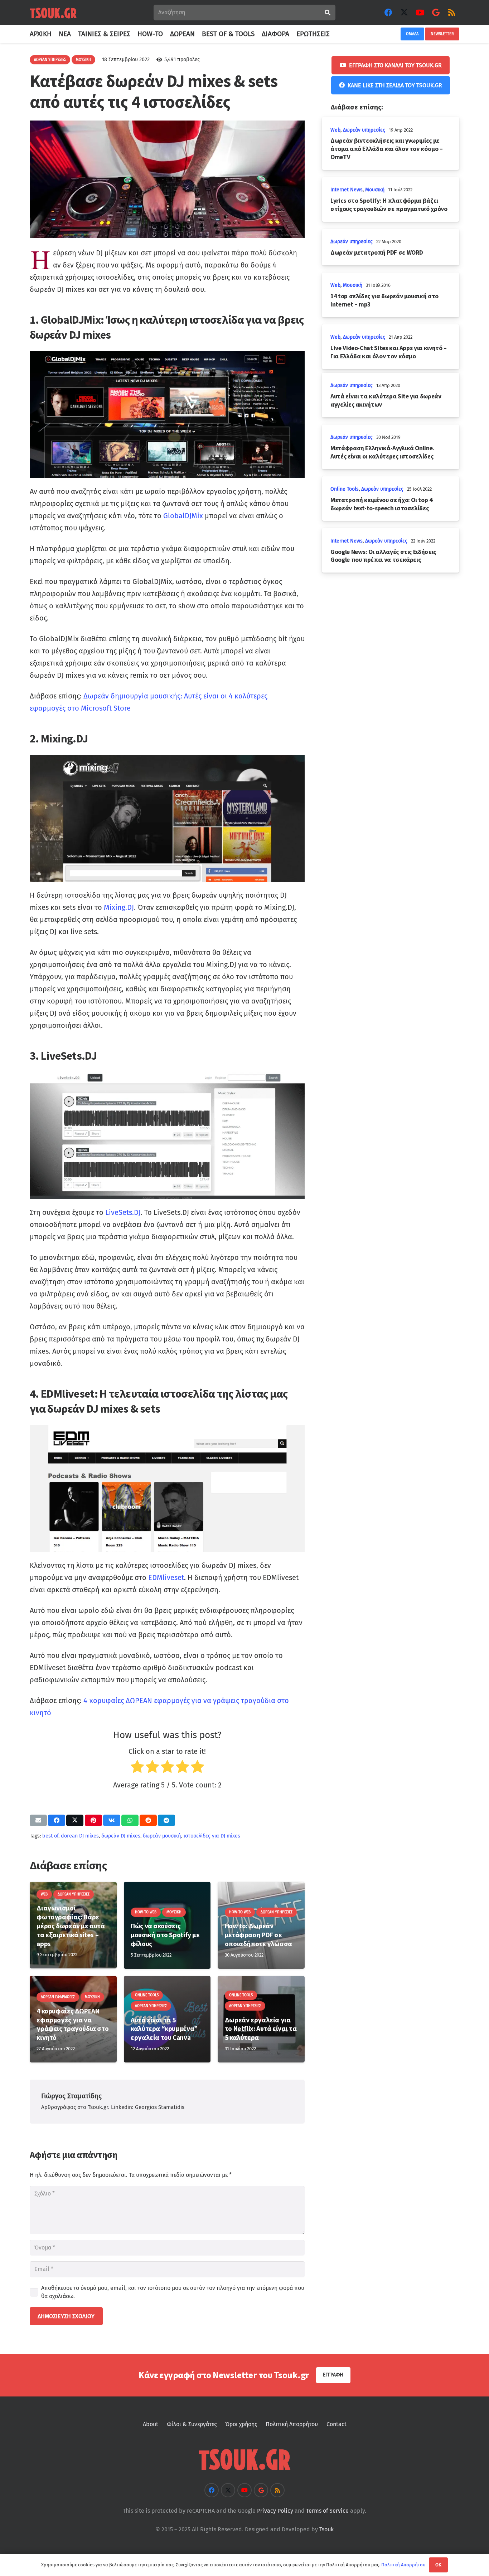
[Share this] (57, 1820)
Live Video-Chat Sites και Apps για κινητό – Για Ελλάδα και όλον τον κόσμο (389, 352)
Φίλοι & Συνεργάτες (192, 2424)
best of (50, 1836)
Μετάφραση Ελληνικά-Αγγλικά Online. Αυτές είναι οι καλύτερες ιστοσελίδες (382, 452)
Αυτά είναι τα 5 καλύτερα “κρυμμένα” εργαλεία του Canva (164, 2029)
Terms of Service (327, 2511)
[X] (404, 13)
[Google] (436, 13)
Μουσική (375, 190)
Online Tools (345, 489)
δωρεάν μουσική (162, 1836)
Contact (337, 2424)
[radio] (137, 1768)
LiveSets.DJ (123, 1212)
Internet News (347, 190)
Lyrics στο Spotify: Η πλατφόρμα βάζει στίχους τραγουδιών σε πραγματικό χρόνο (389, 205)
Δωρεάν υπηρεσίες (364, 130)
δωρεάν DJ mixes (121, 1836)
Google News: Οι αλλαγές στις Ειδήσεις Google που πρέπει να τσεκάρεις (383, 556)
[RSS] (451, 13)
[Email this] (38, 1820)
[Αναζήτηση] (327, 13)
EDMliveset (166, 1578)
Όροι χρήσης (241, 2424)
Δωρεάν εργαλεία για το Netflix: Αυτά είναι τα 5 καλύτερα (261, 2029)
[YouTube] (420, 13)
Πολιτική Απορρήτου (292, 2424)
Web (335, 130)
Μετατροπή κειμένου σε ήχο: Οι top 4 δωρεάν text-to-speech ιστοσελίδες (381, 504)
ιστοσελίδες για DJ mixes (212, 1836)
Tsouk (326, 2529)
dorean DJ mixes (80, 1836)
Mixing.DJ (119, 907)
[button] (334, 34)
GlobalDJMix (183, 516)
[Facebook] (388, 13)
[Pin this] (93, 1820)
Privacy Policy (275, 2511)
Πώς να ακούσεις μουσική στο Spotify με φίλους (165, 1935)
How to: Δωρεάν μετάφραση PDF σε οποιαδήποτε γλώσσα (258, 1935)
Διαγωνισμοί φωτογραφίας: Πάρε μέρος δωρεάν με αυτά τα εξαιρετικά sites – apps (71, 1926)
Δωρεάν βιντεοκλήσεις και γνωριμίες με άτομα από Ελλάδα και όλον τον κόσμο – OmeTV (387, 149)
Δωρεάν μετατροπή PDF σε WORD (377, 252)
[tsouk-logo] (53, 13)
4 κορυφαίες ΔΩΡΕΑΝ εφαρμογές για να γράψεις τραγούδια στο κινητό (72, 2024)
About (151, 2424)
